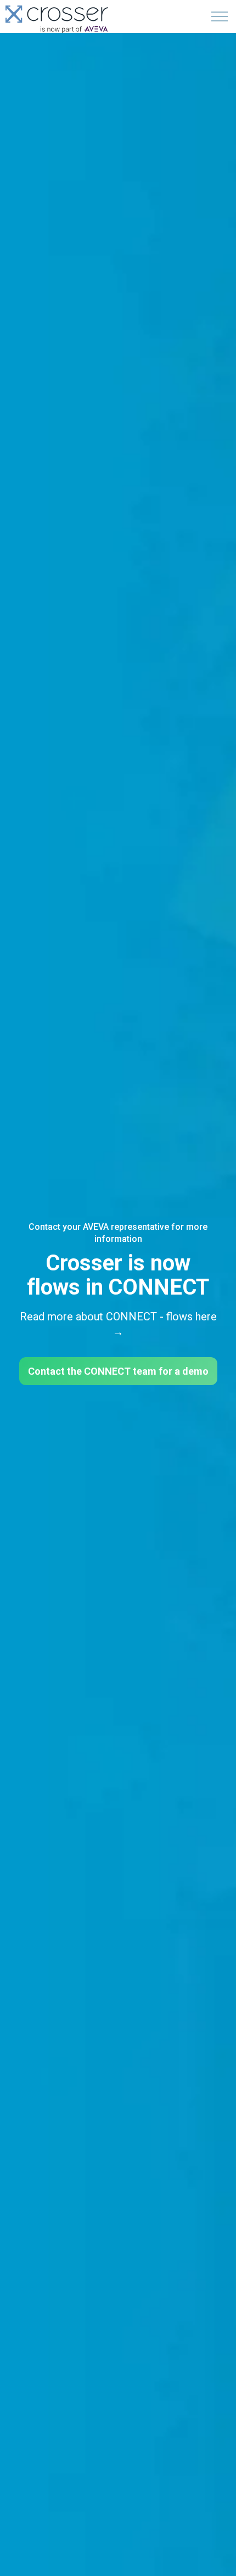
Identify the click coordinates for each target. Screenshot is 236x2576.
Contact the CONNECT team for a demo (118, 1371)
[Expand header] (220, 16)
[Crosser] (57, 19)
